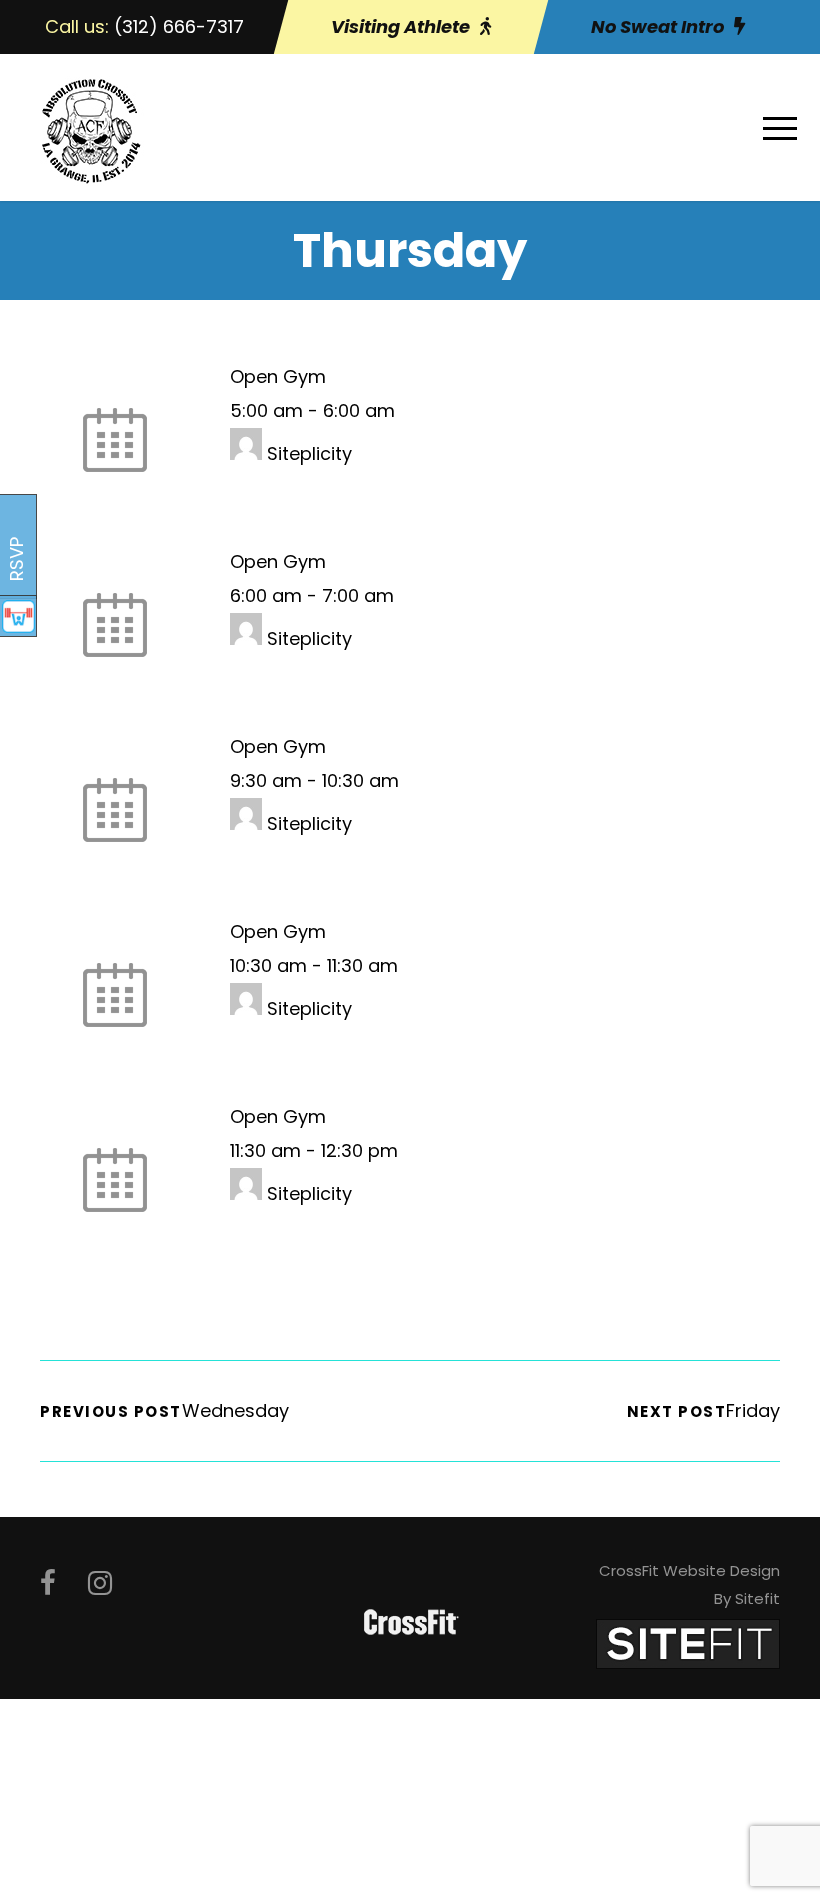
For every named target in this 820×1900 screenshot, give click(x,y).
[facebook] (48, 1583)
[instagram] (100, 1583)
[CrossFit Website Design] (688, 1642)
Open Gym (278, 376)
